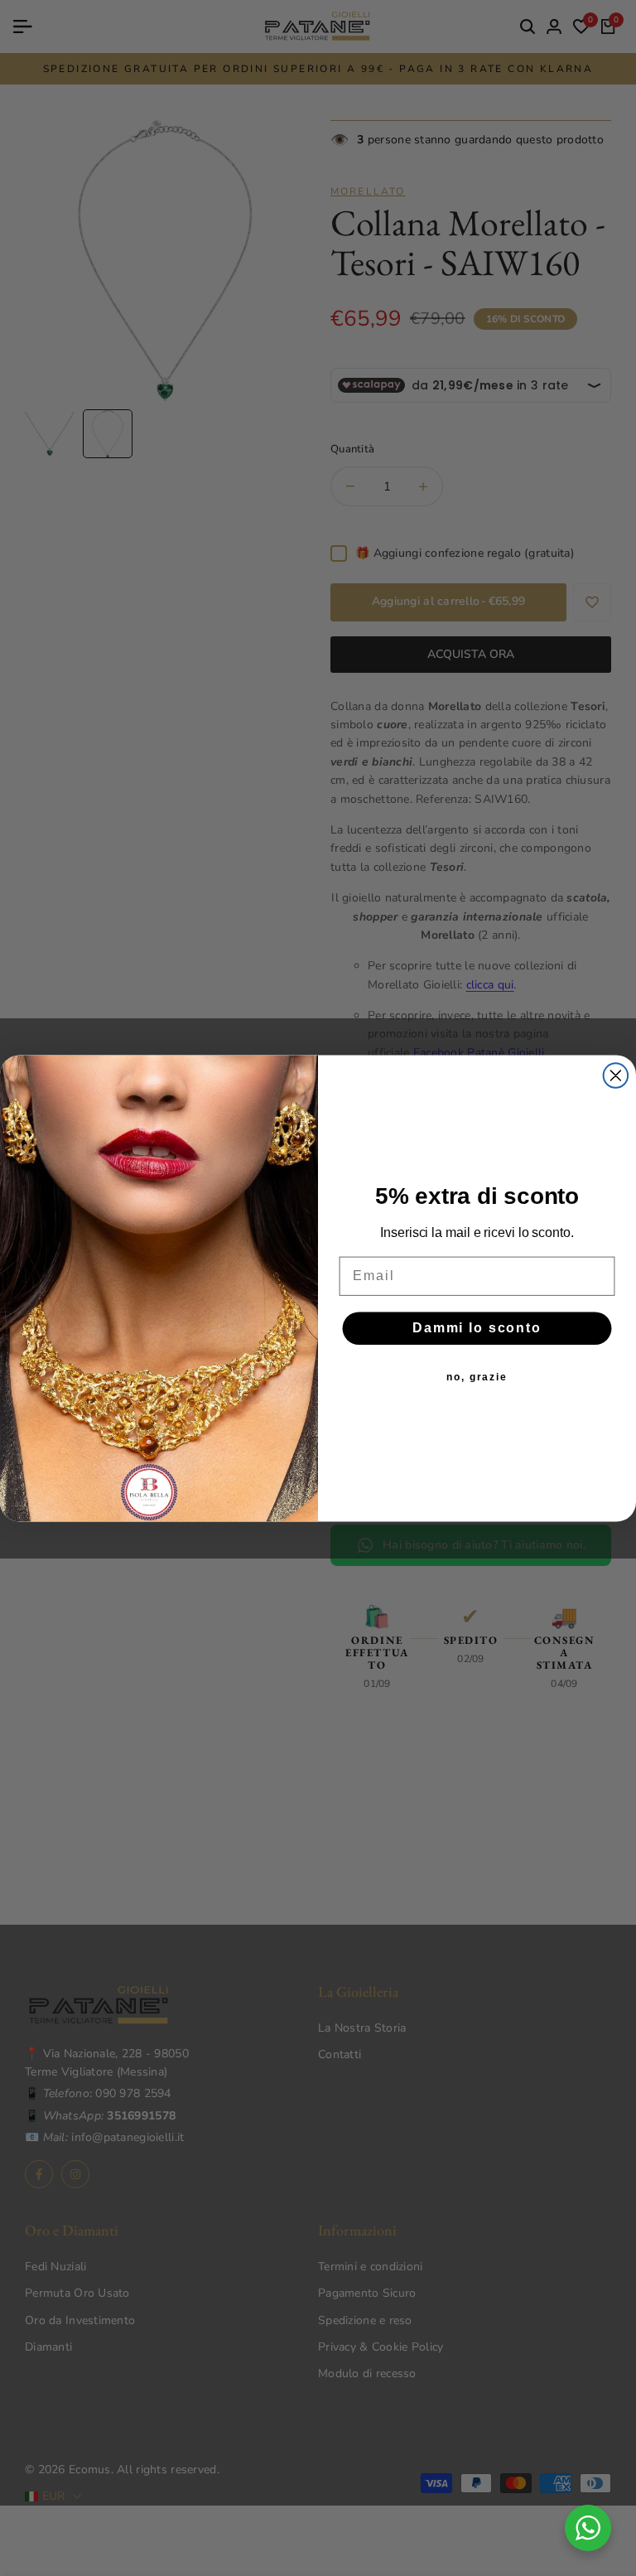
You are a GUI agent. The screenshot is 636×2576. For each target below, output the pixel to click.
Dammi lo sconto (477, 1328)
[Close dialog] (616, 1075)
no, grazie (477, 1377)
